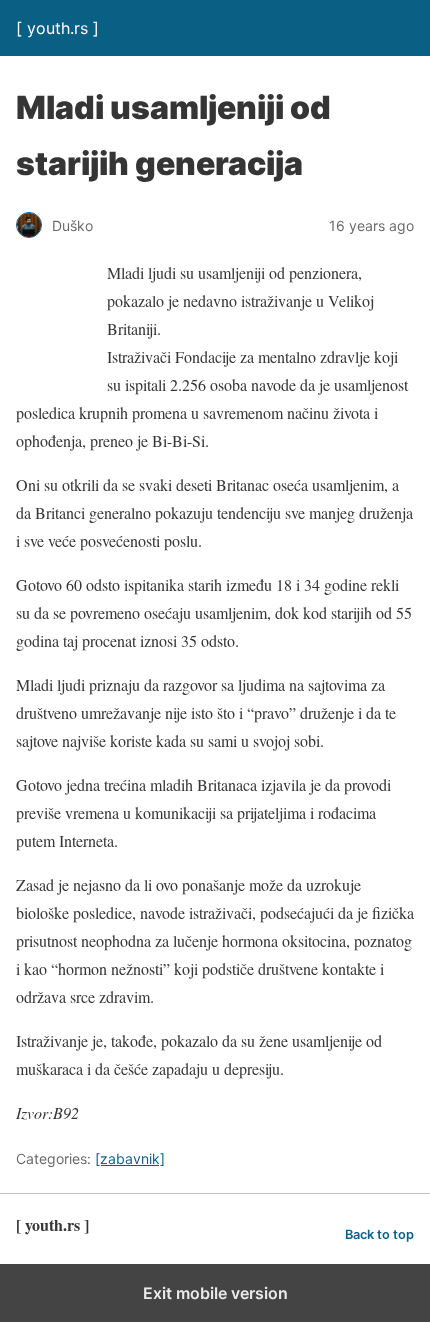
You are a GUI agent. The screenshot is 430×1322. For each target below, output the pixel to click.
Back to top (379, 1234)
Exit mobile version (215, 1293)
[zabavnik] (130, 1158)
